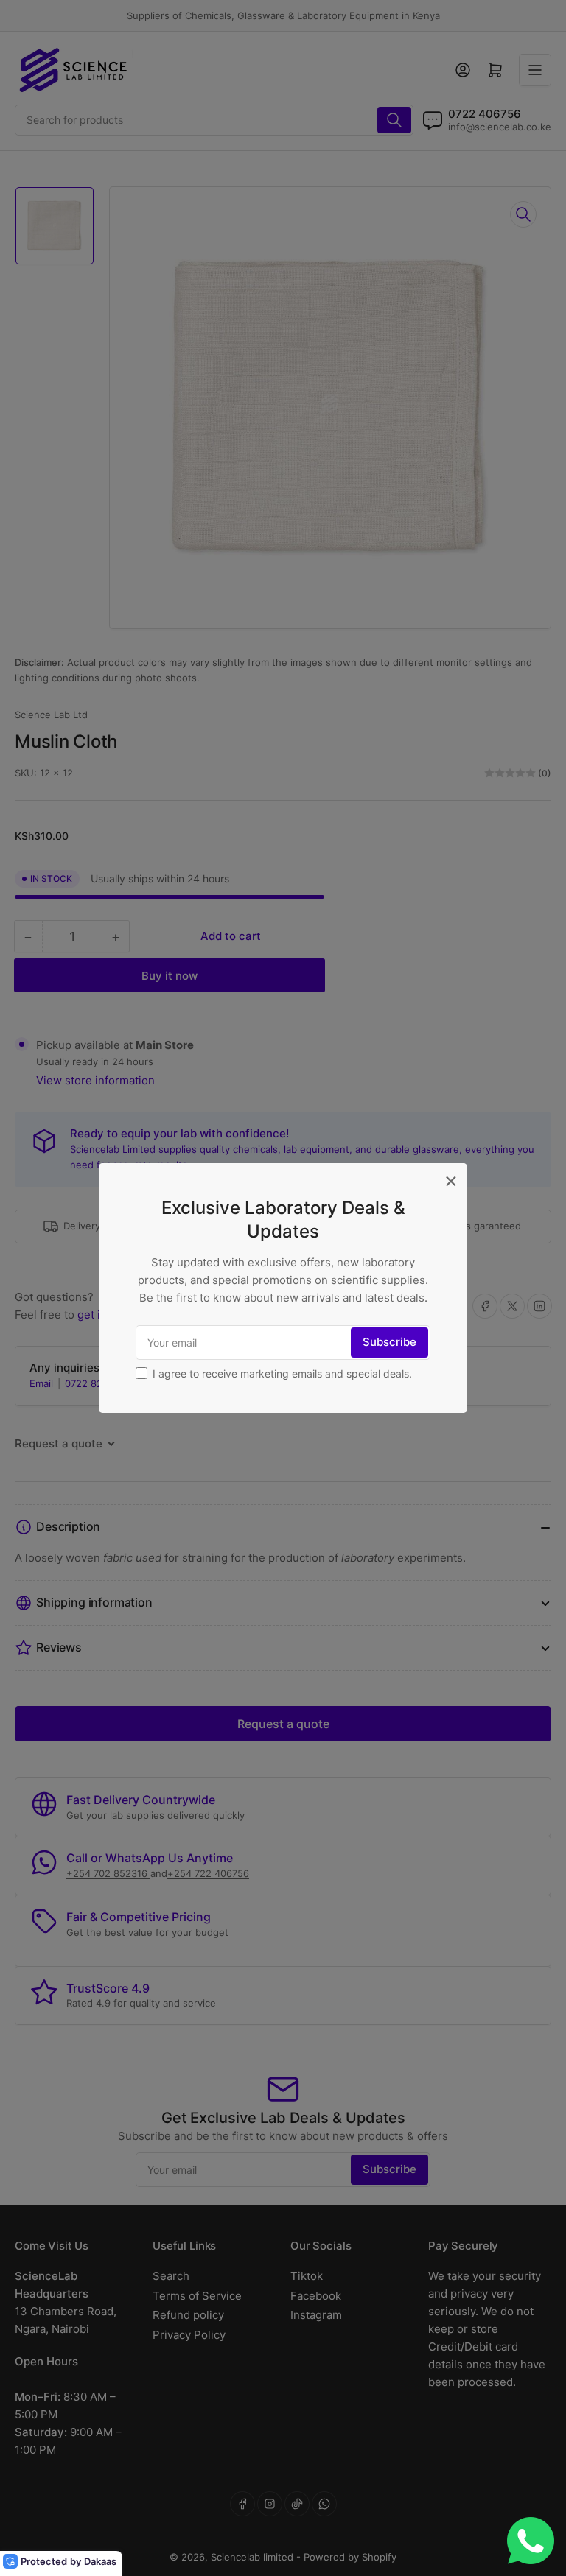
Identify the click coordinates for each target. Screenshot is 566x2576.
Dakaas (100, 2561)
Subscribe (389, 1342)
